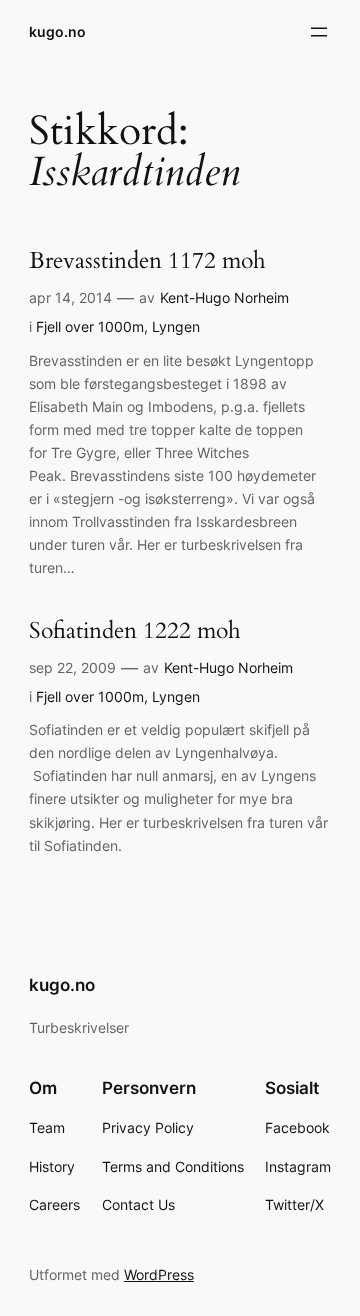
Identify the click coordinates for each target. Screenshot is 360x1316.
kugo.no (57, 31)
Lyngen (176, 326)
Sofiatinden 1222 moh (135, 631)
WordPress (159, 1274)
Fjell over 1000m (90, 326)
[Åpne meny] (319, 32)
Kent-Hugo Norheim (224, 297)
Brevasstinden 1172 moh (147, 261)
